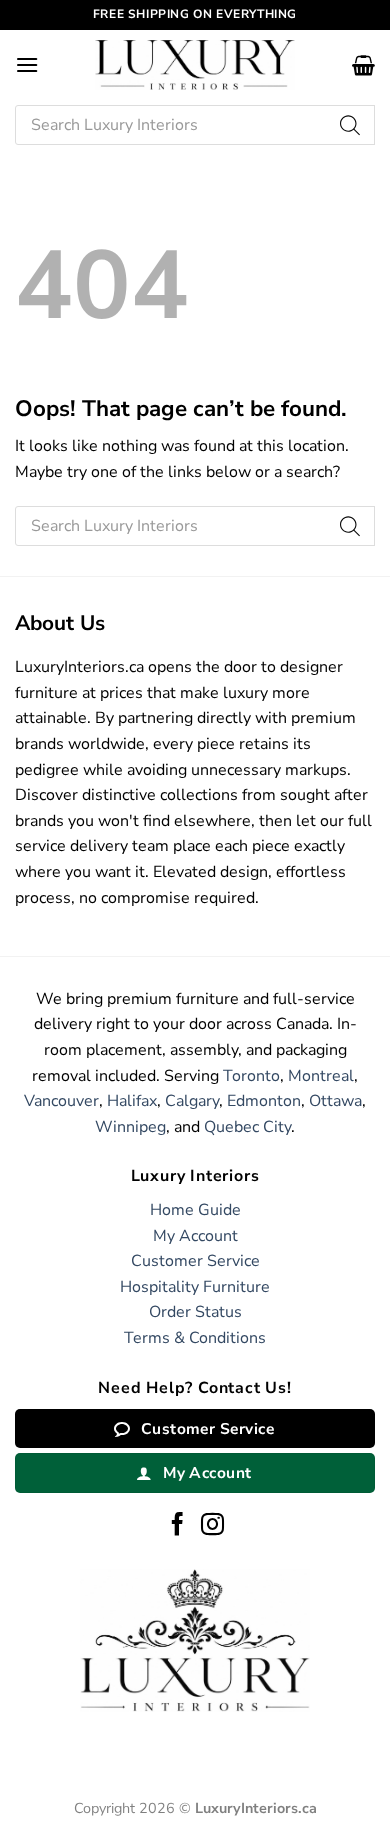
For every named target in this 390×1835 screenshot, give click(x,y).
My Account (195, 1236)
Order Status (195, 1312)
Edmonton (264, 1101)
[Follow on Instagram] (212, 1526)
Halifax (132, 1101)
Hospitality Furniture (195, 1287)
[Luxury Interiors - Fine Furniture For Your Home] (195, 64)
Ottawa (335, 1101)
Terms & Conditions (195, 1338)
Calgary (192, 1101)
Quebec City (247, 1127)
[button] (27, 64)
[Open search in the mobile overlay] (195, 125)
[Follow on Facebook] (177, 1526)
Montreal (321, 1076)
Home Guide (195, 1210)
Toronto (251, 1076)
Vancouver (61, 1101)
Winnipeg (130, 1127)
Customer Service (195, 1261)
